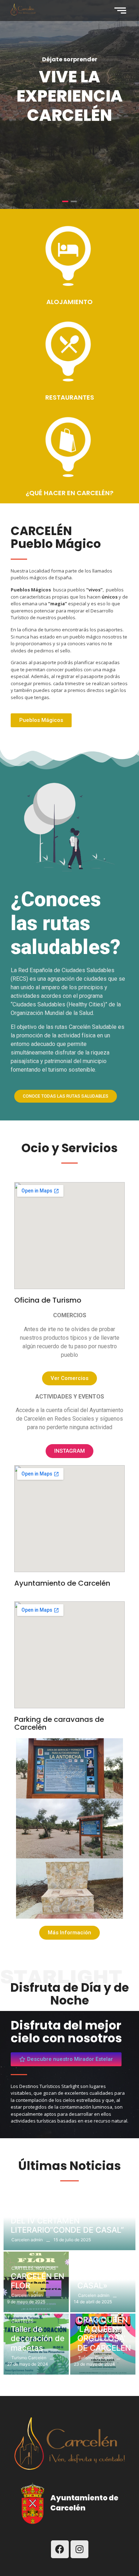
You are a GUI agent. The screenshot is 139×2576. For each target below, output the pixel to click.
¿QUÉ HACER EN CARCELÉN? (69, 493)
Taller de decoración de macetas (38, 2338)
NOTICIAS (22, 2203)
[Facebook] (60, 2549)
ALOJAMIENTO (69, 302)
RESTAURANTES (70, 397)
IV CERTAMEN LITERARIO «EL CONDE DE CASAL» (105, 2271)
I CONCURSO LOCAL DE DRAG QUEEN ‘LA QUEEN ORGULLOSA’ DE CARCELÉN (104, 2324)
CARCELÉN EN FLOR (37, 2281)
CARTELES (23, 2268)
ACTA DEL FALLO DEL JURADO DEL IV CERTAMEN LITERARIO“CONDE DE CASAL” (68, 2220)
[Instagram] (79, 2549)
